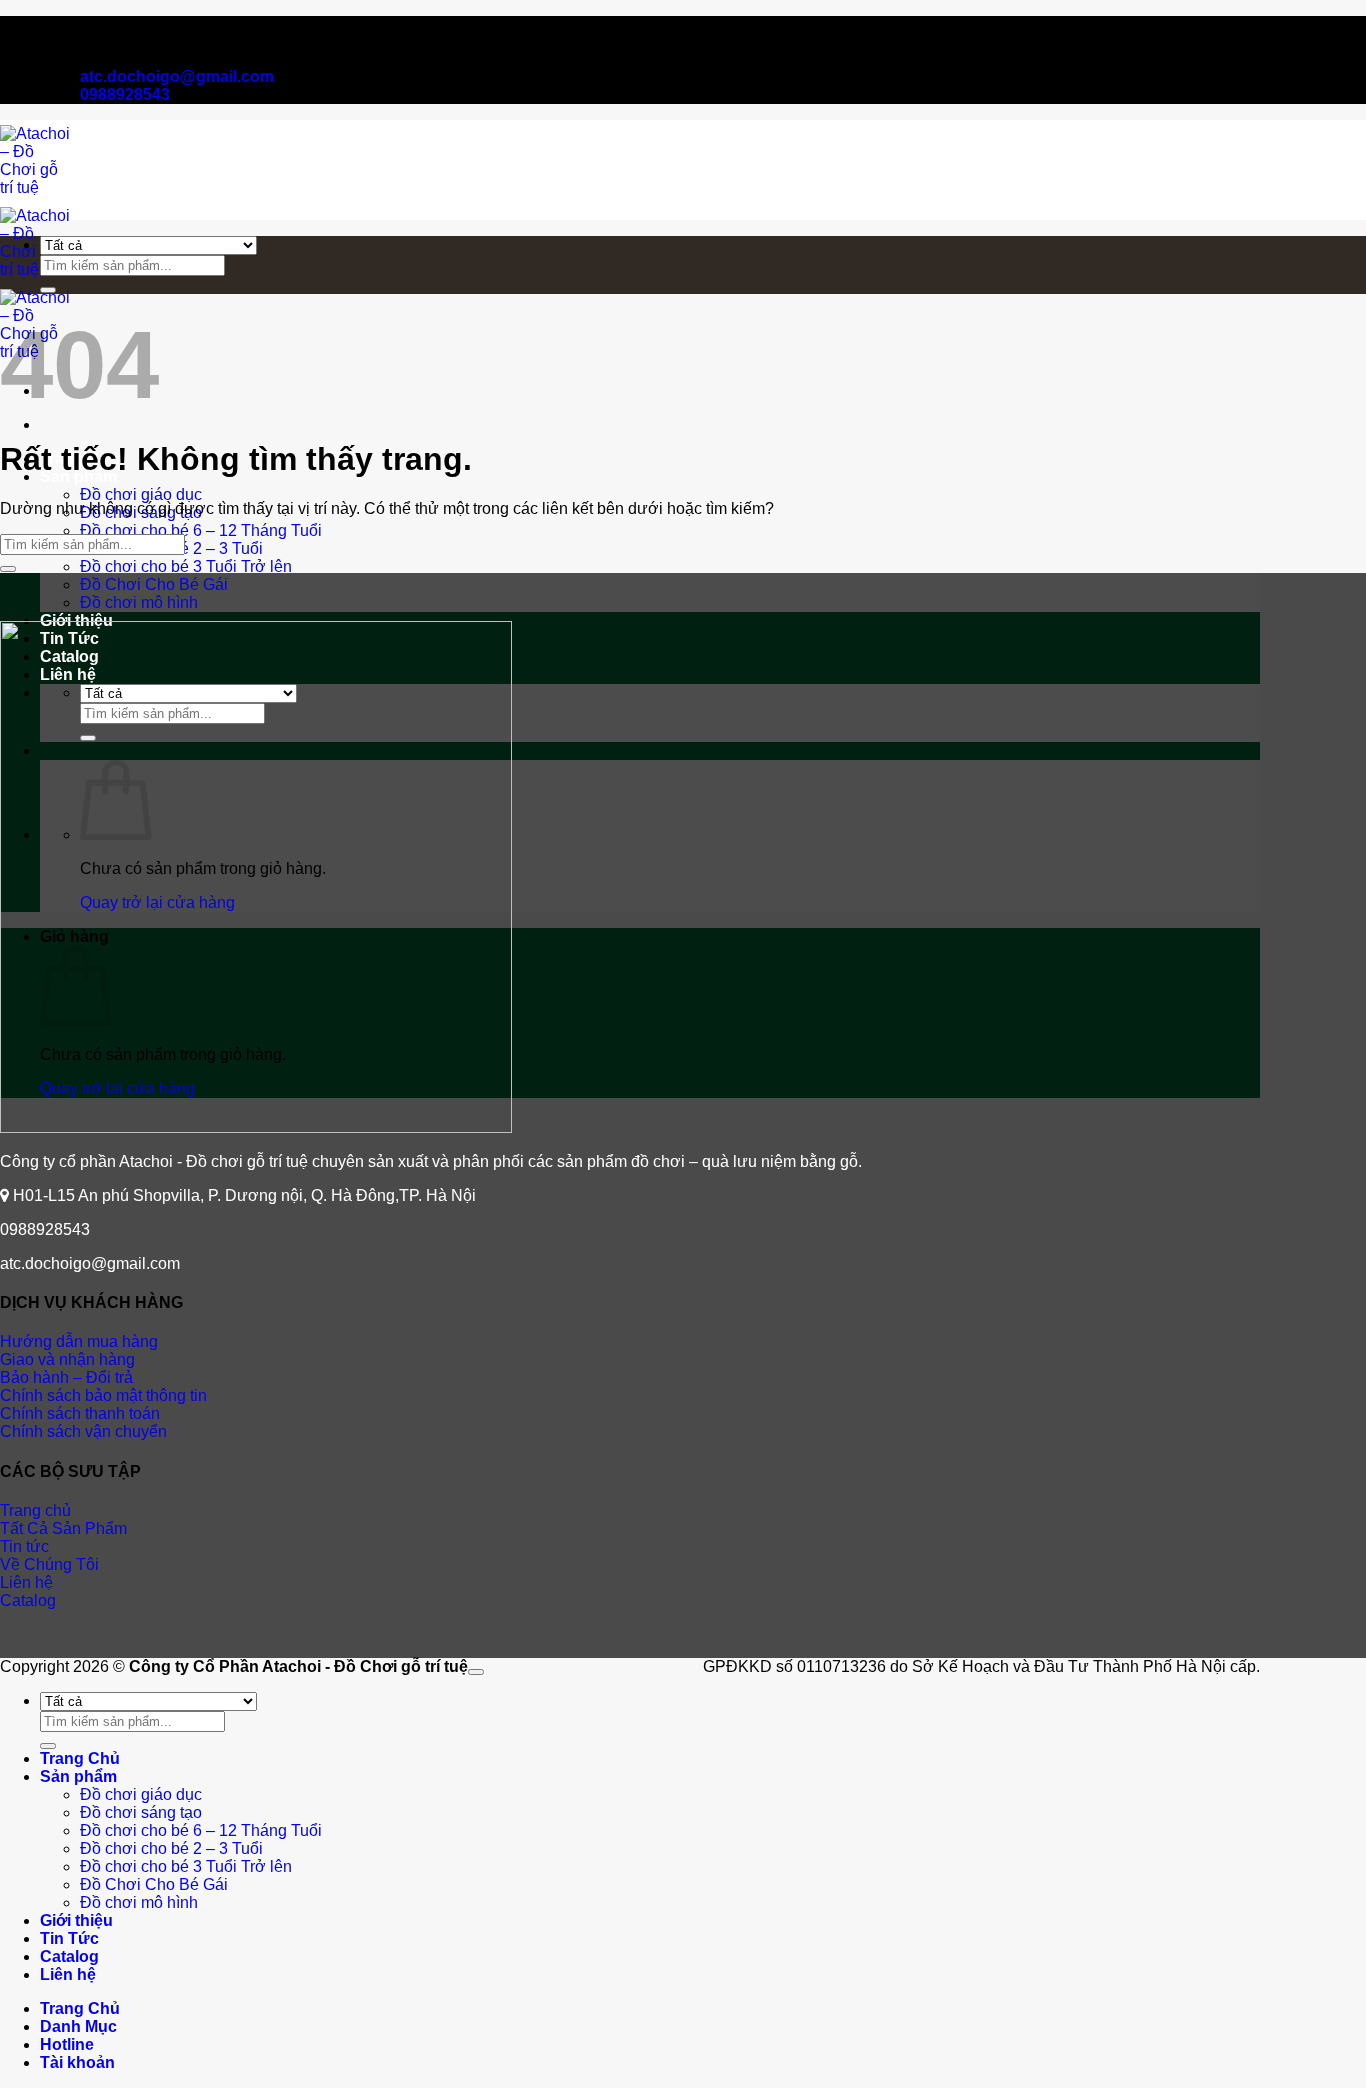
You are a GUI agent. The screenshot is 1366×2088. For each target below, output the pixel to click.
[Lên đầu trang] (476, 1672)
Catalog (69, 1956)
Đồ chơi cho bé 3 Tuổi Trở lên (186, 566)
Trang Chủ (80, 1758)
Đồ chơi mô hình (139, 602)
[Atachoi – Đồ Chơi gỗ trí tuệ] (36, 269)
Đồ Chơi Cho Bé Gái (154, 584)
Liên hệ (68, 1974)
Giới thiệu (76, 1920)
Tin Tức (69, 1938)
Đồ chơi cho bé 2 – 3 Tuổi (171, 1848)
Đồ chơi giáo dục (141, 494)
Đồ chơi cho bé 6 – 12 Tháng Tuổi (201, 530)
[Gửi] (48, 290)
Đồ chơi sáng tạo (141, 1812)
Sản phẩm (78, 1776)
